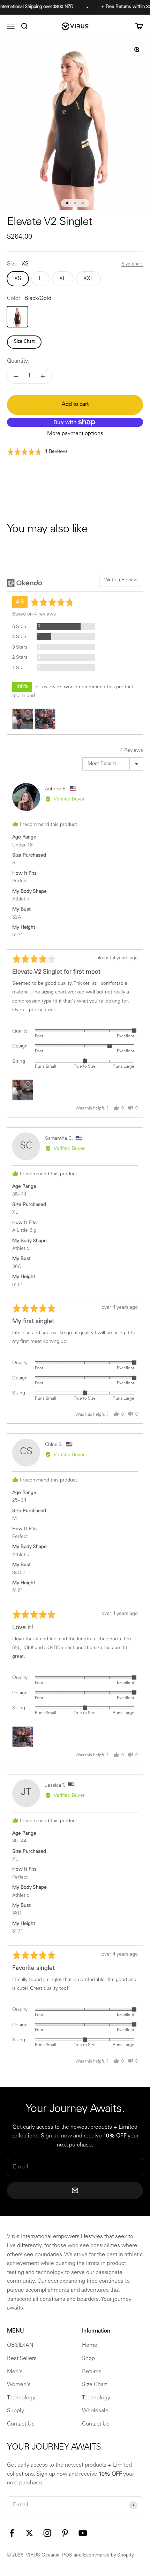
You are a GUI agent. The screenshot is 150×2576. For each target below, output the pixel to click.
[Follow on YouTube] (83, 2533)
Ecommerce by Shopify (108, 2555)
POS (67, 2555)
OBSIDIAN (20, 2345)
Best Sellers (22, 2359)
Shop (88, 2359)
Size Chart (24, 342)
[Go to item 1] (67, 203)
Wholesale (95, 2411)
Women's (19, 2385)
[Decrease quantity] (16, 376)
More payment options (75, 434)
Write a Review (121, 580)
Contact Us (21, 2424)
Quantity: (18, 361)
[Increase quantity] (43, 376)
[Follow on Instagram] (47, 2533)
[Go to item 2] (75, 203)
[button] (37, 452)
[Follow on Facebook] (12, 2533)
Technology (21, 2398)
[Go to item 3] (83, 203)
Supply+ (17, 2411)
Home (90, 2345)
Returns (92, 2372)
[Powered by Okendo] (25, 583)
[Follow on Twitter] (29, 2533)
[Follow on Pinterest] (65, 2533)
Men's (15, 2372)
